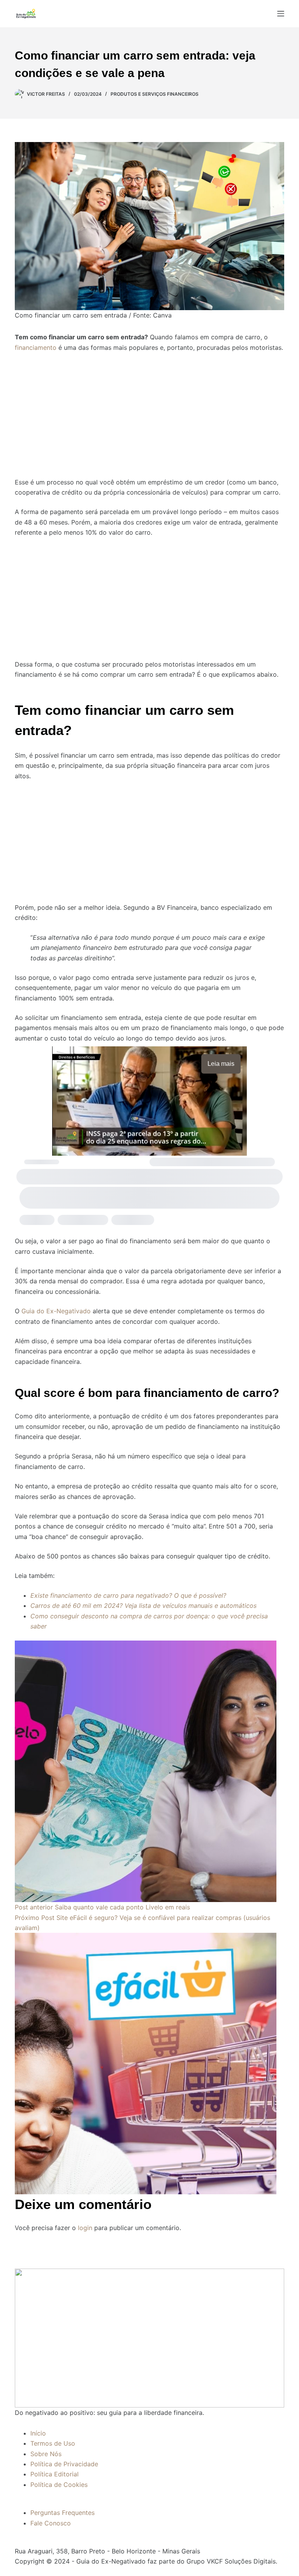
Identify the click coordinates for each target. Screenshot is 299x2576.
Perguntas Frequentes (62, 2513)
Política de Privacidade (64, 2464)
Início (38, 2433)
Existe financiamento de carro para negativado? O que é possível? (128, 1595)
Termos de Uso (53, 2443)
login (85, 2228)
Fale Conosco (51, 2523)
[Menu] (281, 14)
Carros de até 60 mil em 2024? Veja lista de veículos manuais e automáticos (143, 1606)
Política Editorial (55, 2474)
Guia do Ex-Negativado (56, 1311)
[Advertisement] (149, 410)
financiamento (36, 347)
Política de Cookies (59, 2485)
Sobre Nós (46, 2454)
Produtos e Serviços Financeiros (155, 94)
